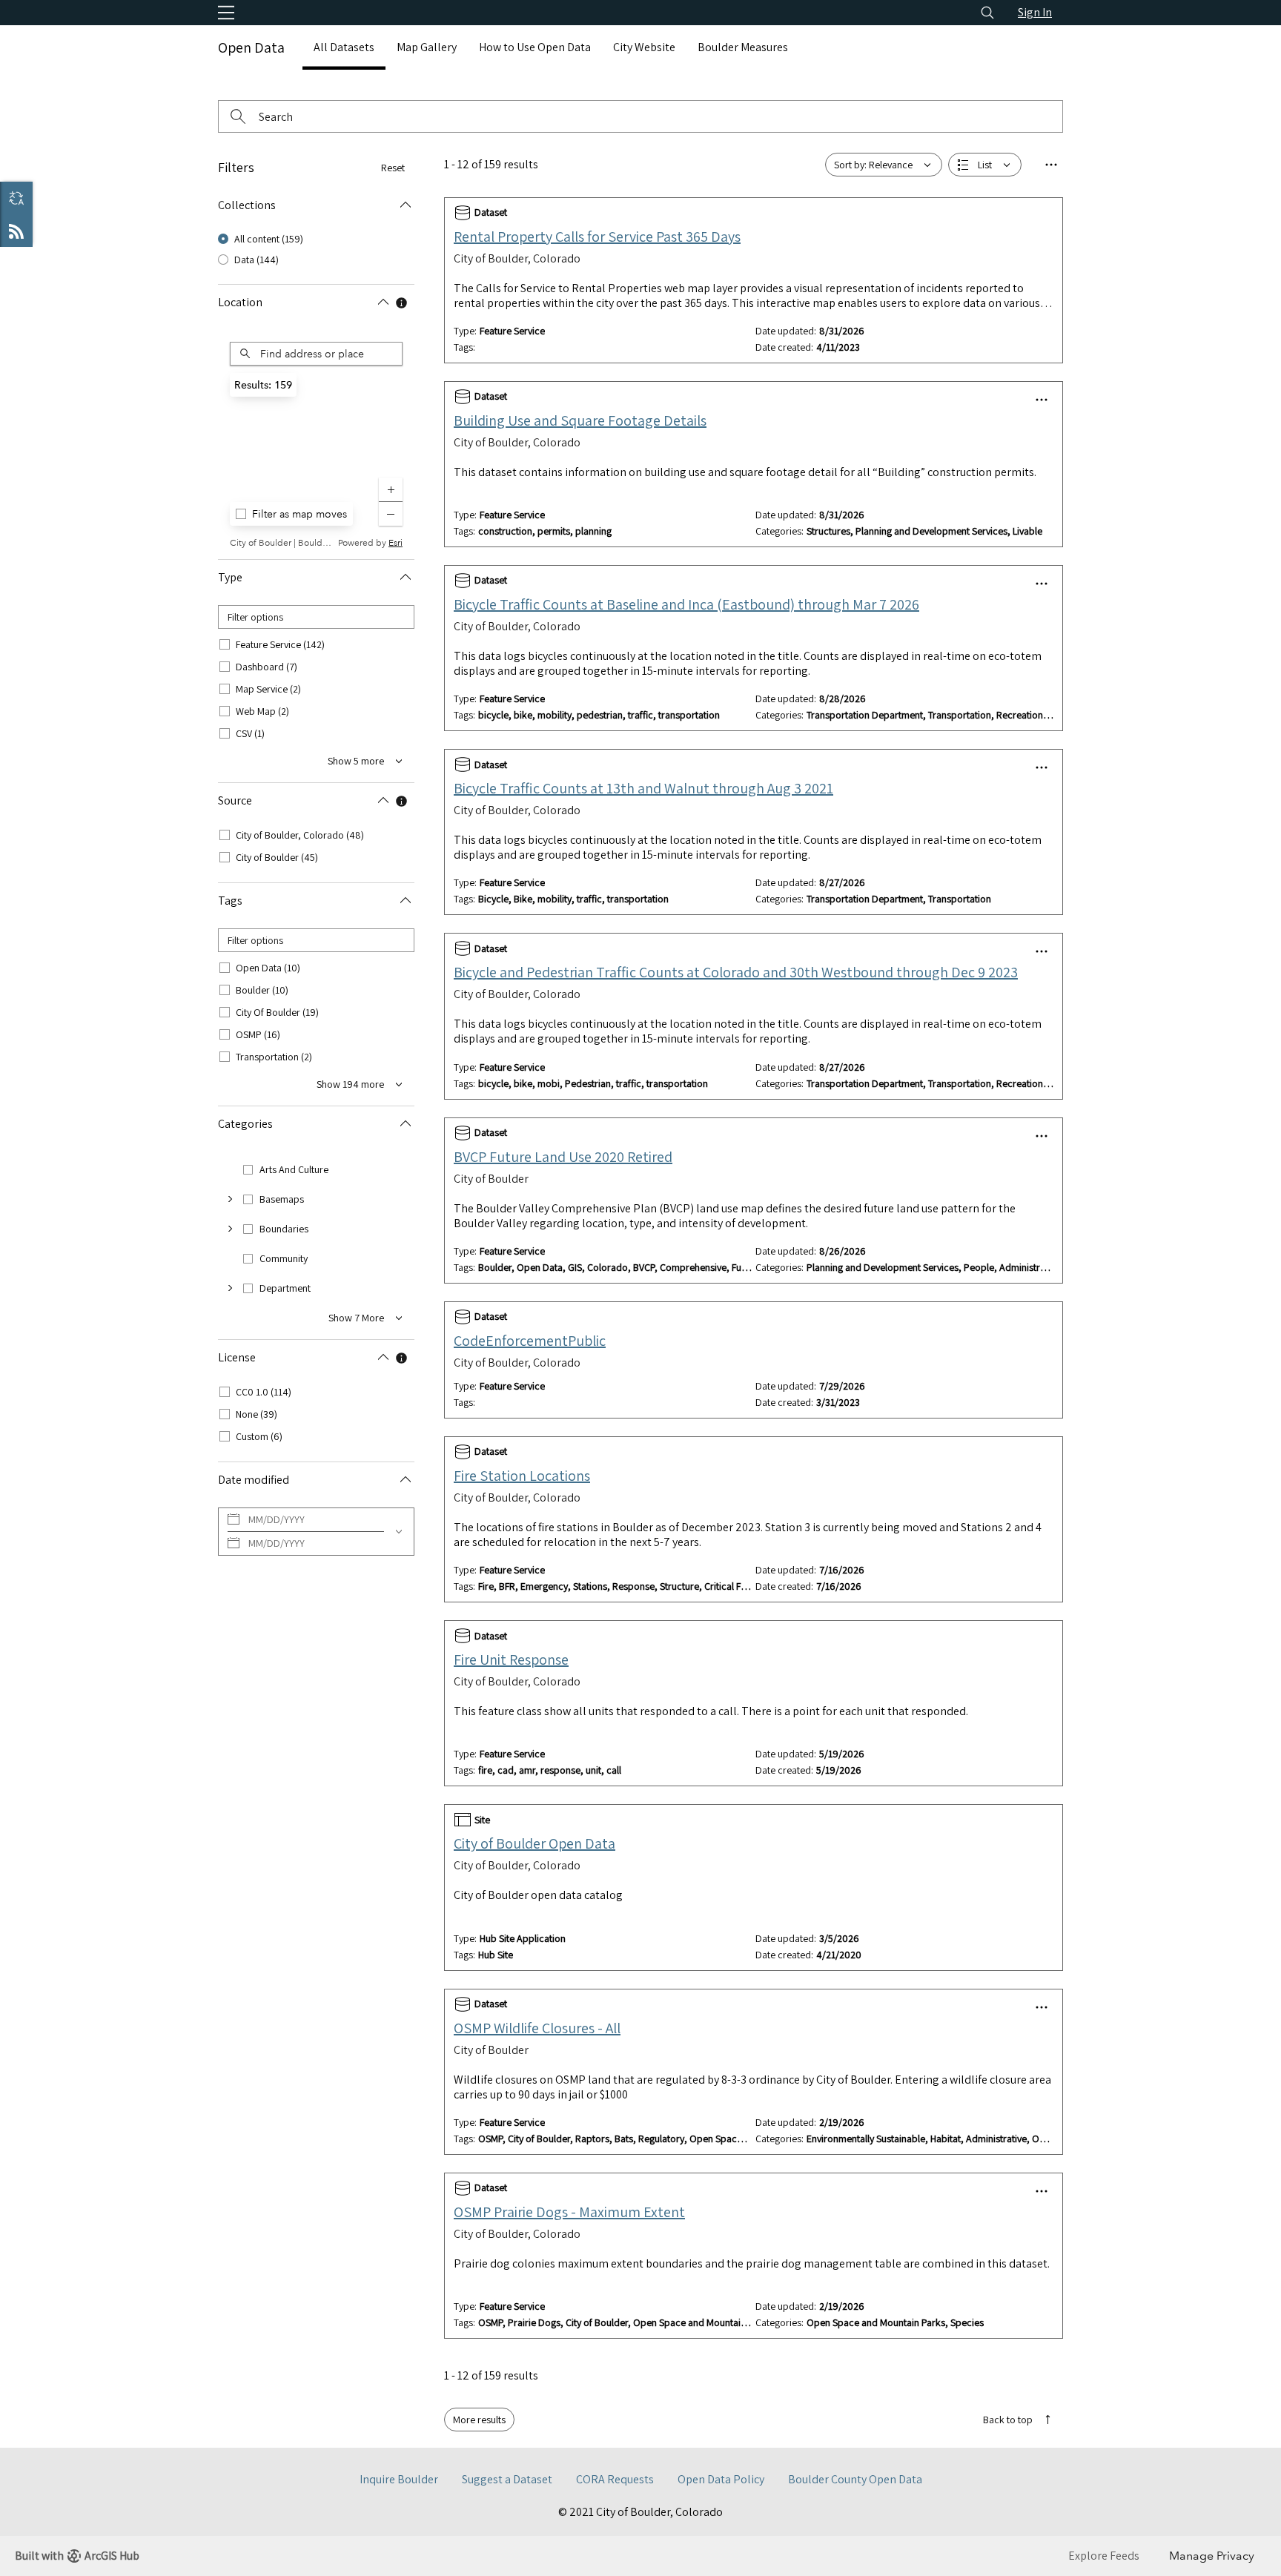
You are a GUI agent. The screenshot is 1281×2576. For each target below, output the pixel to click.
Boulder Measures (743, 47)
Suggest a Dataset (507, 2479)
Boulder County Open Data (855, 2479)
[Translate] (16, 198)
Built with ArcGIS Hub (77, 2556)
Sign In (1035, 12)
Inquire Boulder (399, 2479)
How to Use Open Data (535, 47)
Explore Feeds (16, 231)
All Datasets (344, 47)
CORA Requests (615, 2479)
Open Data (251, 47)
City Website (644, 47)
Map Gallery (427, 47)
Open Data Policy (721, 2479)
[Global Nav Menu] (226, 13)
